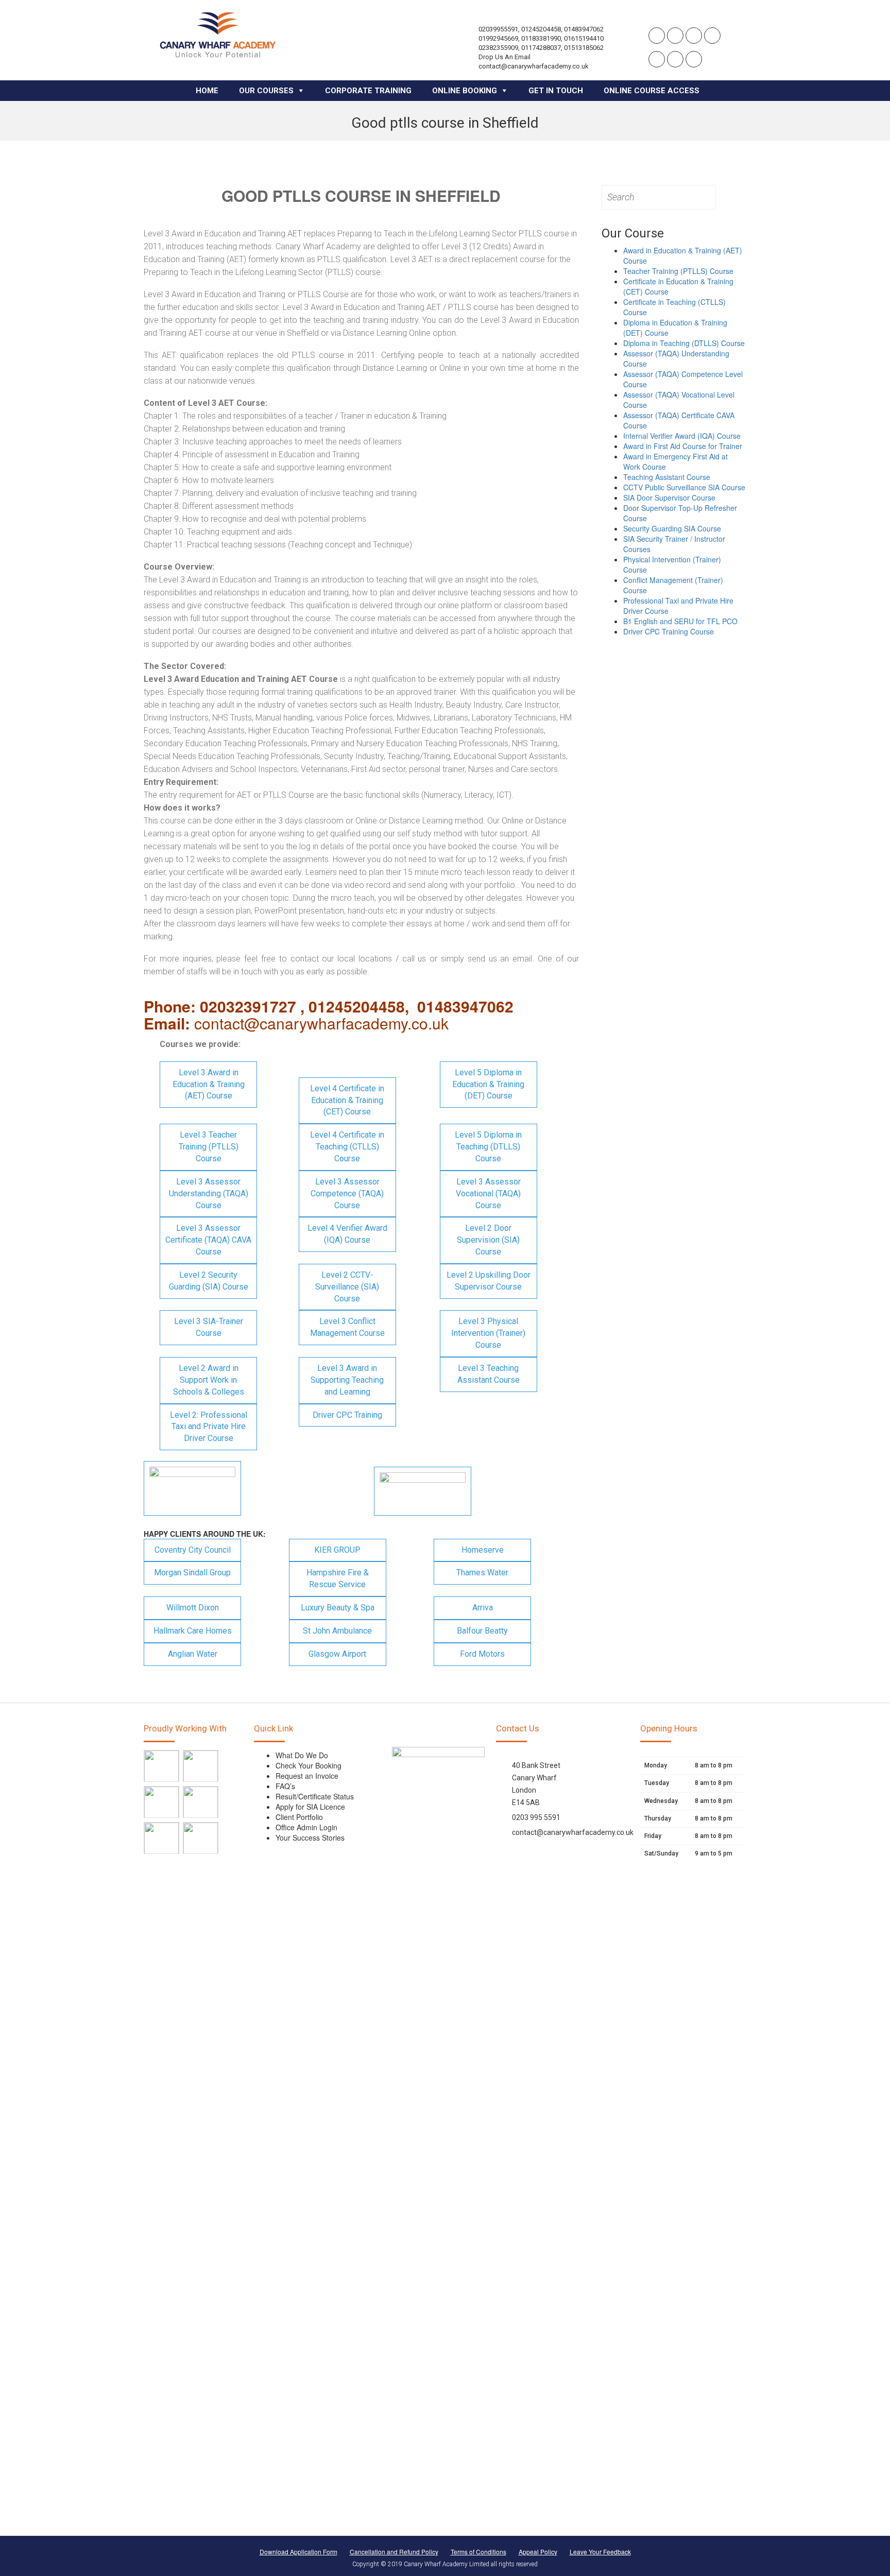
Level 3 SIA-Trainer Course (209, 1327)
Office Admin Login (306, 1827)
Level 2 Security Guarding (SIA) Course (209, 1281)
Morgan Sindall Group (192, 1573)
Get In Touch (556, 91)
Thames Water (482, 1573)
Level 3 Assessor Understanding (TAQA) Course (209, 1193)
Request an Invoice (307, 1776)
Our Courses (266, 91)
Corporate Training (368, 91)
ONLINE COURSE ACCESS (652, 91)
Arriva (483, 1608)
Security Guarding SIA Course (672, 528)
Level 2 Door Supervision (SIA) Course (488, 1240)
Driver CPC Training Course (669, 631)
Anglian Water (193, 1654)
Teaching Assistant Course (667, 477)
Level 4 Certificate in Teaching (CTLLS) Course (347, 1147)
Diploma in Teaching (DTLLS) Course (684, 343)
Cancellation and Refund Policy (394, 2552)
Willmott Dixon (193, 1608)
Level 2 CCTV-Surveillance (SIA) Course (347, 1287)
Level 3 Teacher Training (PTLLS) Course (209, 1147)
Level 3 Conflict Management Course (347, 1327)
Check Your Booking (309, 1765)
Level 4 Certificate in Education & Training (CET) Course (347, 1100)
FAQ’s (285, 1786)
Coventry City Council (193, 1550)
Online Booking (465, 91)
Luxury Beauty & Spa (338, 1608)
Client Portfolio (299, 1817)
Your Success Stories (310, 1837)
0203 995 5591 (536, 1817)
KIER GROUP (337, 1550)
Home (207, 91)
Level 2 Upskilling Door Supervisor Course (489, 1281)
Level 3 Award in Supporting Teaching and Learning (347, 1380)
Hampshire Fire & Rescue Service (338, 1578)
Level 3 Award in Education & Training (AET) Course (209, 1084)
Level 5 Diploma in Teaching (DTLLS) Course (488, 1147)
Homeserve (483, 1550)
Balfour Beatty (482, 1631)
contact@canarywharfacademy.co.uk (573, 1832)
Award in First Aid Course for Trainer (683, 446)
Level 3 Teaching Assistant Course (489, 1374)
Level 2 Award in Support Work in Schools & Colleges (209, 1380)
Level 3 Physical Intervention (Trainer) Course (488, 1333)
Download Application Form (298, 2552)
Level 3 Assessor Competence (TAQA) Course (347, 1193)
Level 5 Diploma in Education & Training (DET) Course (488, 1084)
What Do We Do (302, 1755)
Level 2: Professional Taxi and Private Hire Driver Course (209, 1427)
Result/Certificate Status (315, 1796)
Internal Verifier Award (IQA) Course (682, 436)
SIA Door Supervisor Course (669, 497)
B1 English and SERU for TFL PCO (680, 621)
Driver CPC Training (347, 1415)
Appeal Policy (538, 2552)
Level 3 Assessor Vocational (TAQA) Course (488, 1193)
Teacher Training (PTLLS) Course (678, 271)
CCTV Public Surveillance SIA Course (684, 487)
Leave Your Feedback (600, 2552)
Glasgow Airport (337, 1654)
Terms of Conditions (478, 2552)
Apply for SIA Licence (310, 1807)
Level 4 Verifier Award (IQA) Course (347, 1234)
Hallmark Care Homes (193, 1631)
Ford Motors (482, 1654)
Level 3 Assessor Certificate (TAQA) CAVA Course (208, 1240)
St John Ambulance (337, 1631)
